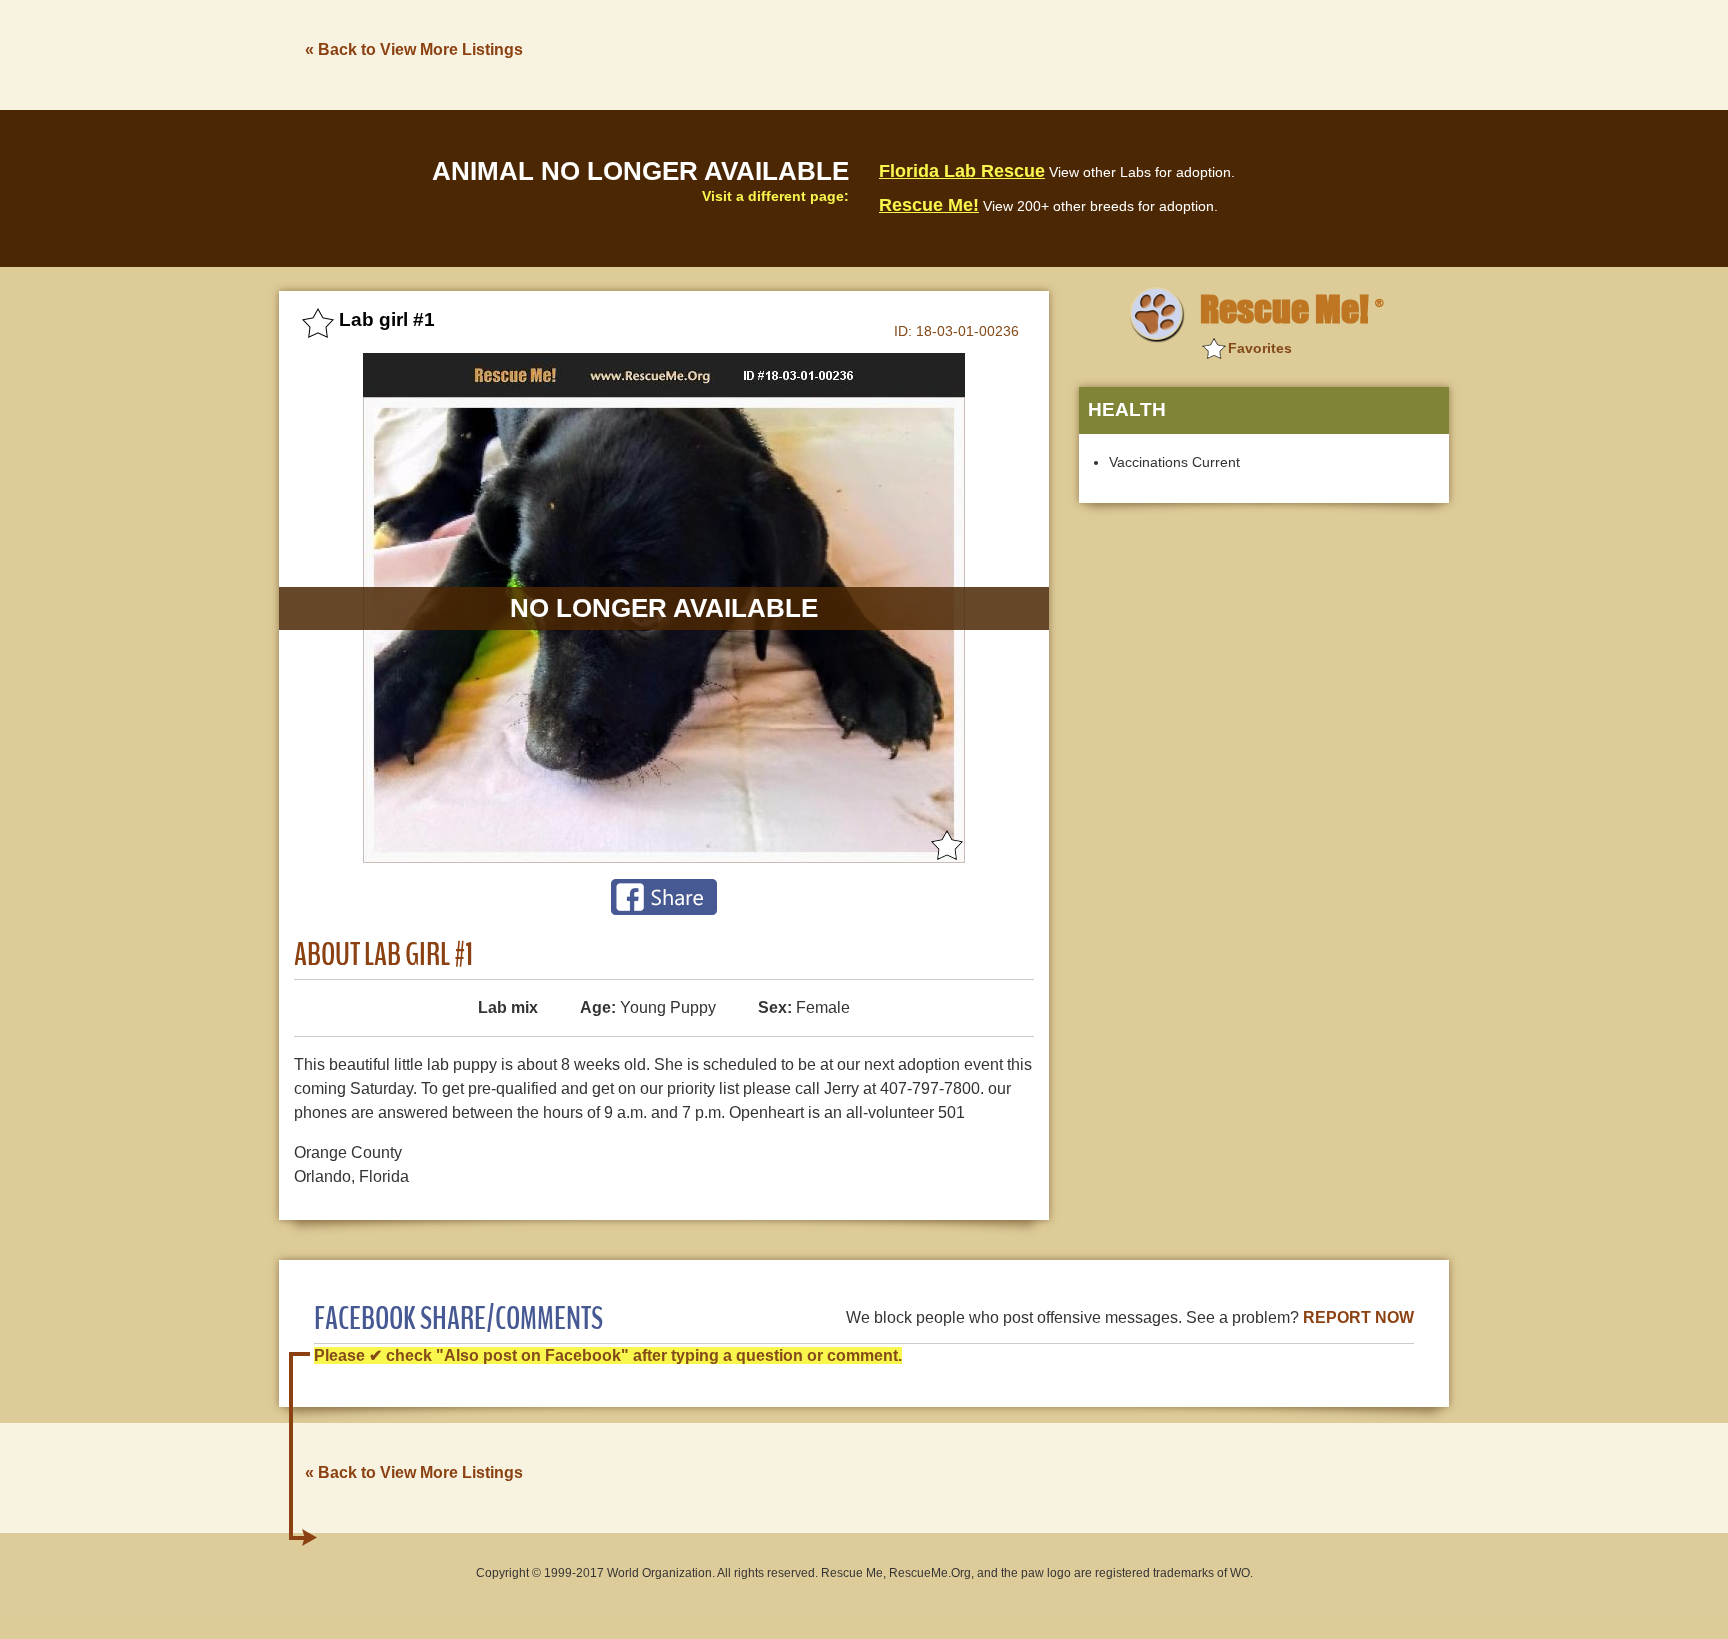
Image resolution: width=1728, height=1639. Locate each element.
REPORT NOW (1358, 1317)
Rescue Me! (929, 205)
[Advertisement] (1085, 53)
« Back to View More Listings (414, 49)
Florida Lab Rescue (962, 171)
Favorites (1260, 348)
